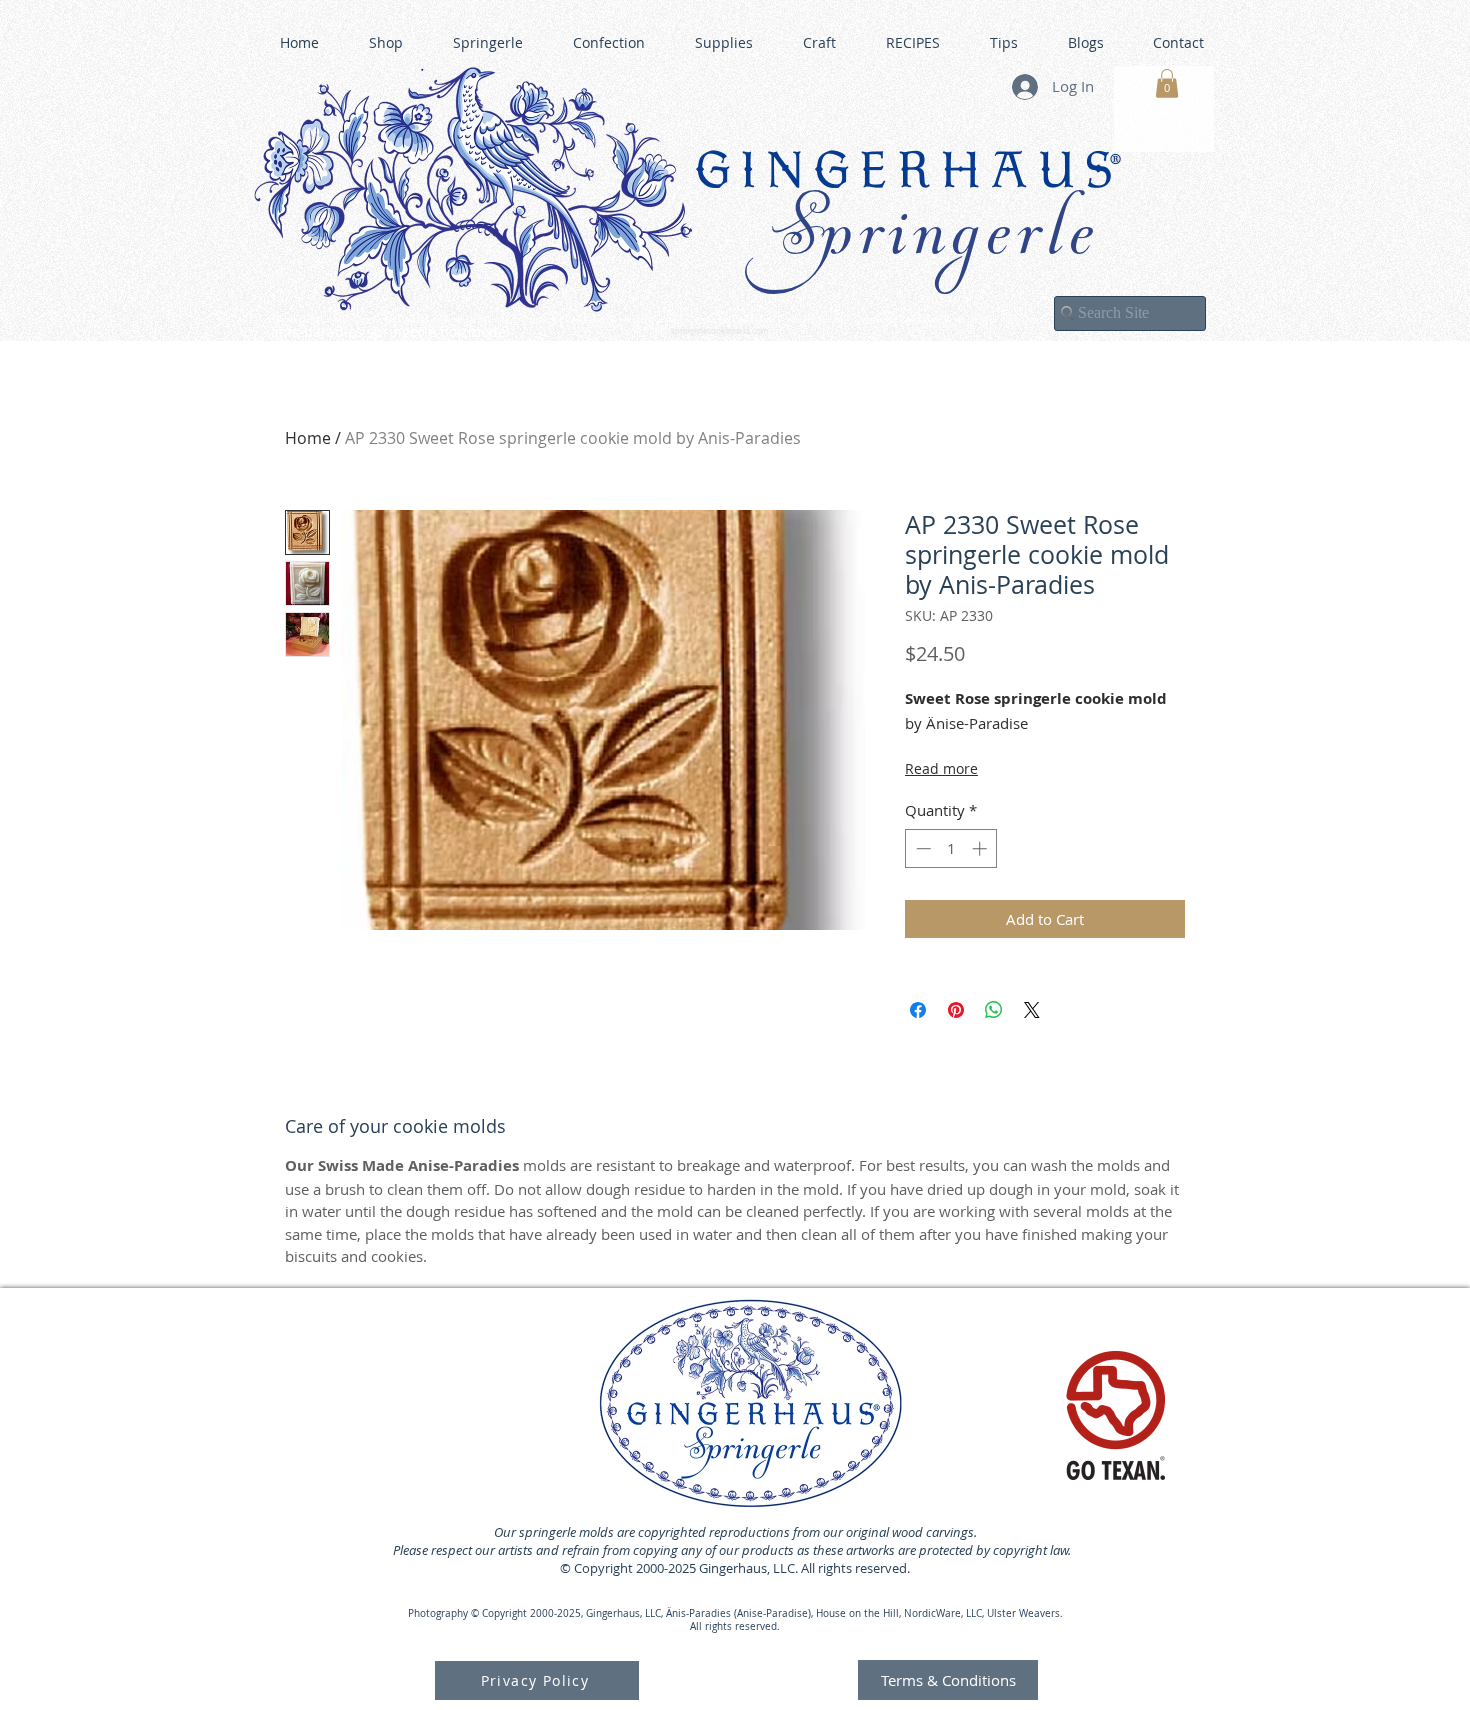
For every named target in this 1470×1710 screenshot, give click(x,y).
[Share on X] (1032, 1010)
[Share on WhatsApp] (994, 1010)
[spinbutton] (951, 848)
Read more (941, 768)
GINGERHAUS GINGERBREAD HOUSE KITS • (930, 321)
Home (308, 438)
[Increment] (981, 848)
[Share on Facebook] (918, 1010)
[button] (1167, 83)
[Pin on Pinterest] (956, 1010)
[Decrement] (921, 848)
